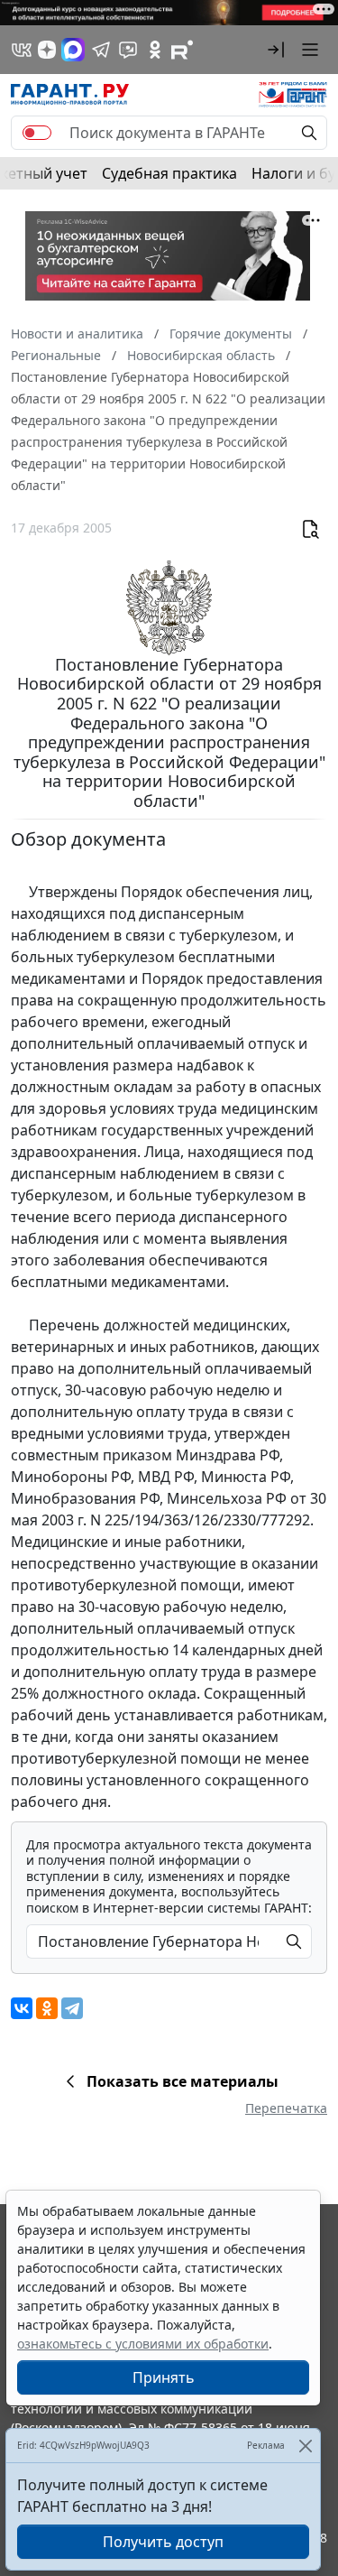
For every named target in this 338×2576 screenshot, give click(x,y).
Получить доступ (163, 2542)
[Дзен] (47, 50)
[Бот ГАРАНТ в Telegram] (128, 50)
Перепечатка (286, 2108)
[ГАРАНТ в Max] (73, 50)
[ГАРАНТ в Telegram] (101, 50)
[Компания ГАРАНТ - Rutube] (182, 50)
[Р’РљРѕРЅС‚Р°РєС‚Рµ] (22, 2008)
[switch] (37, 133)
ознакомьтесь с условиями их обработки (143, 2344)
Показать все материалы (183, 2081)
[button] (276, 50)
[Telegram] (72, 2008)
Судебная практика (169, 173)
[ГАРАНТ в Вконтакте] (22, 50)
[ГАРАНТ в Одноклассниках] (155, 50)
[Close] (305, 2446)
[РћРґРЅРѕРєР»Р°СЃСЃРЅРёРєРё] (47, 2008)
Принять (164, 2377)
